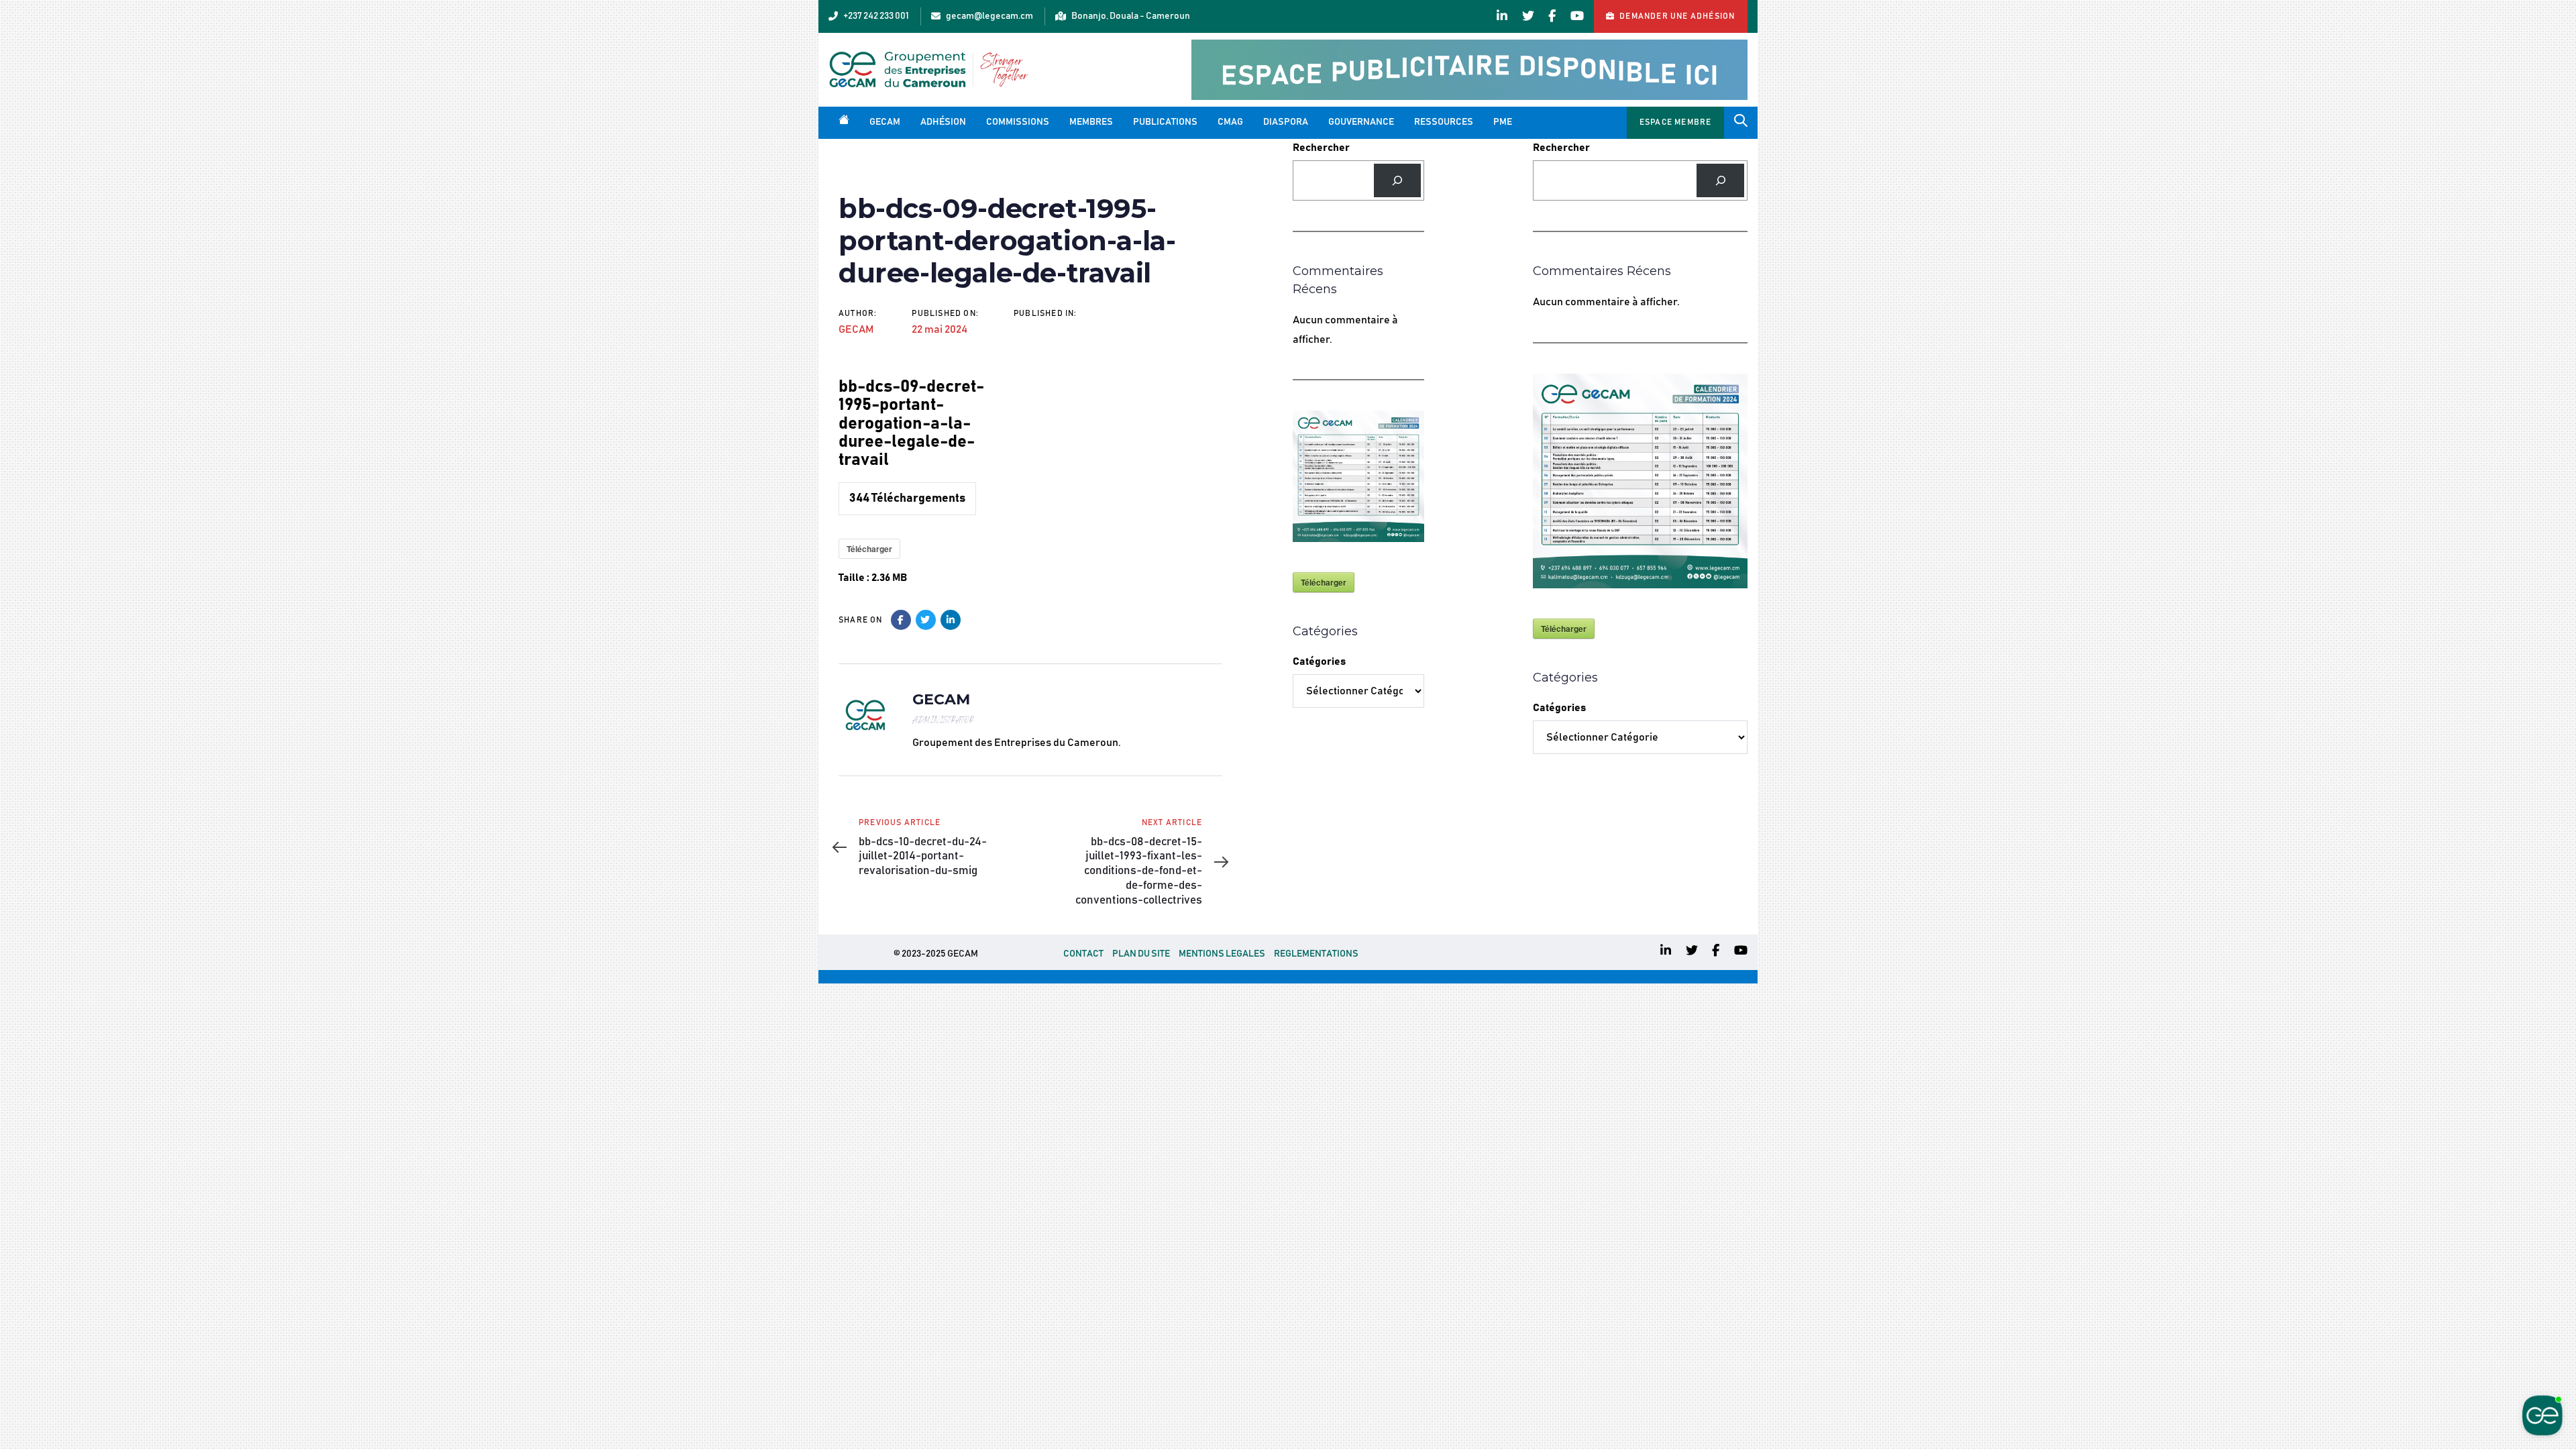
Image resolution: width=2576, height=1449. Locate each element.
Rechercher (1321, 148)
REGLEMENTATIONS (1316, 954)
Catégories (1319, 661)
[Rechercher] (1398, 180)
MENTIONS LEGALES (1222, 954)
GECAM (856, 329)
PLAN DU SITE (1141, 954)
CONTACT (1083, 954)
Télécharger (869, 549)
